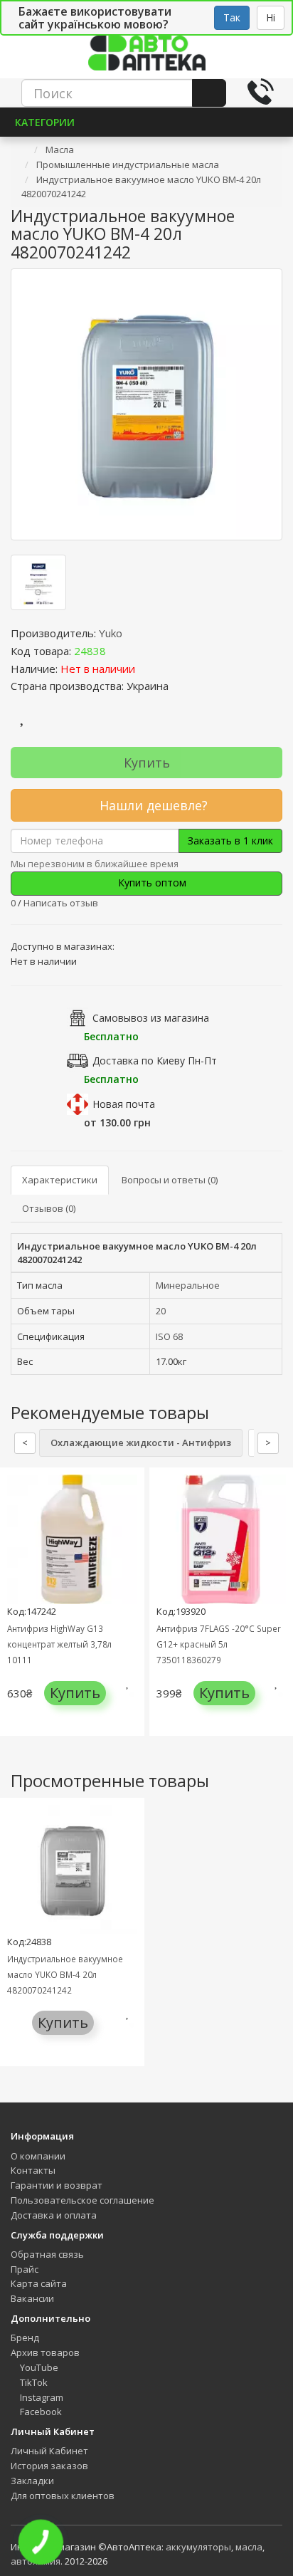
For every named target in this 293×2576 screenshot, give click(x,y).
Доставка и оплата (54, 2215)
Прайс (25, 2269)
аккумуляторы (198, 2547)
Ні (271, 17)
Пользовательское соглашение (82, 2200)
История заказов (49, 2466)
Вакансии (32, 2298)
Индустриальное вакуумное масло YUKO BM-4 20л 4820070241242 (65, 1974)
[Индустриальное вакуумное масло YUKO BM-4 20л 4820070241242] (146, 404)
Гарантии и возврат (57, 2185)
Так (232, 17)
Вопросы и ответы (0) (170, 1180)
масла (249, 2547)
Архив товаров (45, 2352)
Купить (147, 763)
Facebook (40, 2412)
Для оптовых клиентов (63, 2496)
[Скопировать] (117, 651)
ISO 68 (169, 1336)
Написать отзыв (61, 903)
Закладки (32, 2481)
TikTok (33, 2382)
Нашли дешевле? (152, 805)
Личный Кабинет (49, 2451)
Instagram (41, 2397)
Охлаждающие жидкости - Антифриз (141, 1443)
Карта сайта (39, 2283)
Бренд (25, 2337)
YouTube (38, 2367)
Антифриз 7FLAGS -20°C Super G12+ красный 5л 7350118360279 (219, 1644)
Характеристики (60, 1180)
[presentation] (14, 1612)
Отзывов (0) (49, 1208)
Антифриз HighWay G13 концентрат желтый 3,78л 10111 (59, 1644)
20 (161, 1311)
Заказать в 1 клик (230, 841)
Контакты (33, 2170)
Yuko (111, 633)
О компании (38, 2156)
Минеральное (188, 1285)
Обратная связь (47, 2254)
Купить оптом (151, 883)
